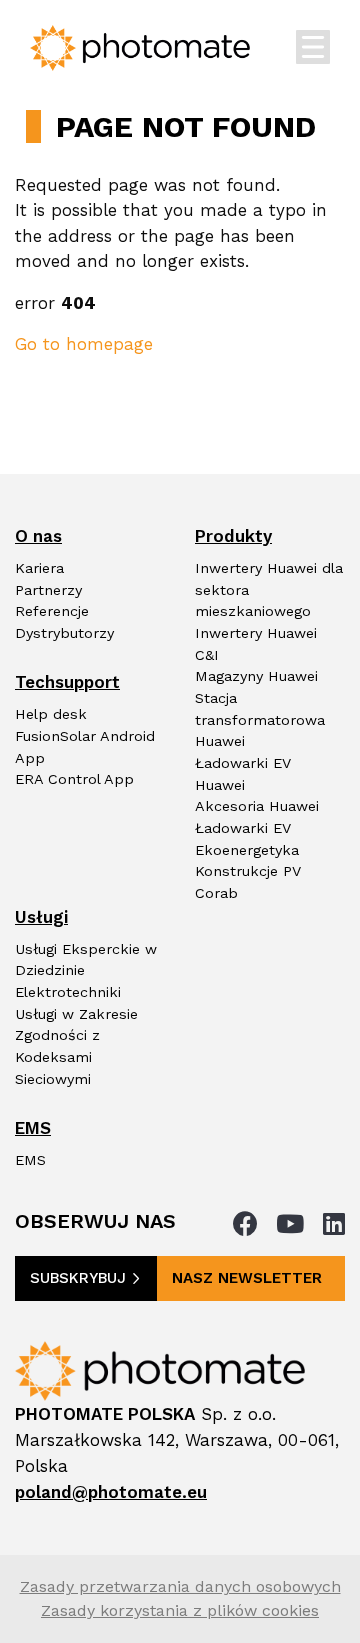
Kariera (39, 568)
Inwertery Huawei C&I (256, 644)
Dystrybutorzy (64, 633)
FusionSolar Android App (85, 747)
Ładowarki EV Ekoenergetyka (247, 839)
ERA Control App (74, 779)
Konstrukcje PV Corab (248, 882)
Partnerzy (48, 590)
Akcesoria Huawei (257, 806)
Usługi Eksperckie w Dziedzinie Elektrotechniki (86, 971)
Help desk (51, 714)
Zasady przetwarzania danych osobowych (180, 1586)
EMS (30, 1160)
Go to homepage (84, 344)
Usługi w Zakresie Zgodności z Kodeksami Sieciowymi (76, 1047)
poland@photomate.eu (111, 1492)
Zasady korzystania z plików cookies (180, 1610)
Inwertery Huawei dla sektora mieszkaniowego (269, 590)
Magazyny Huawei (256, 676)
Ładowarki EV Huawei (243, 774)
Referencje (52, 611)
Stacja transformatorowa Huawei (260, 720)
